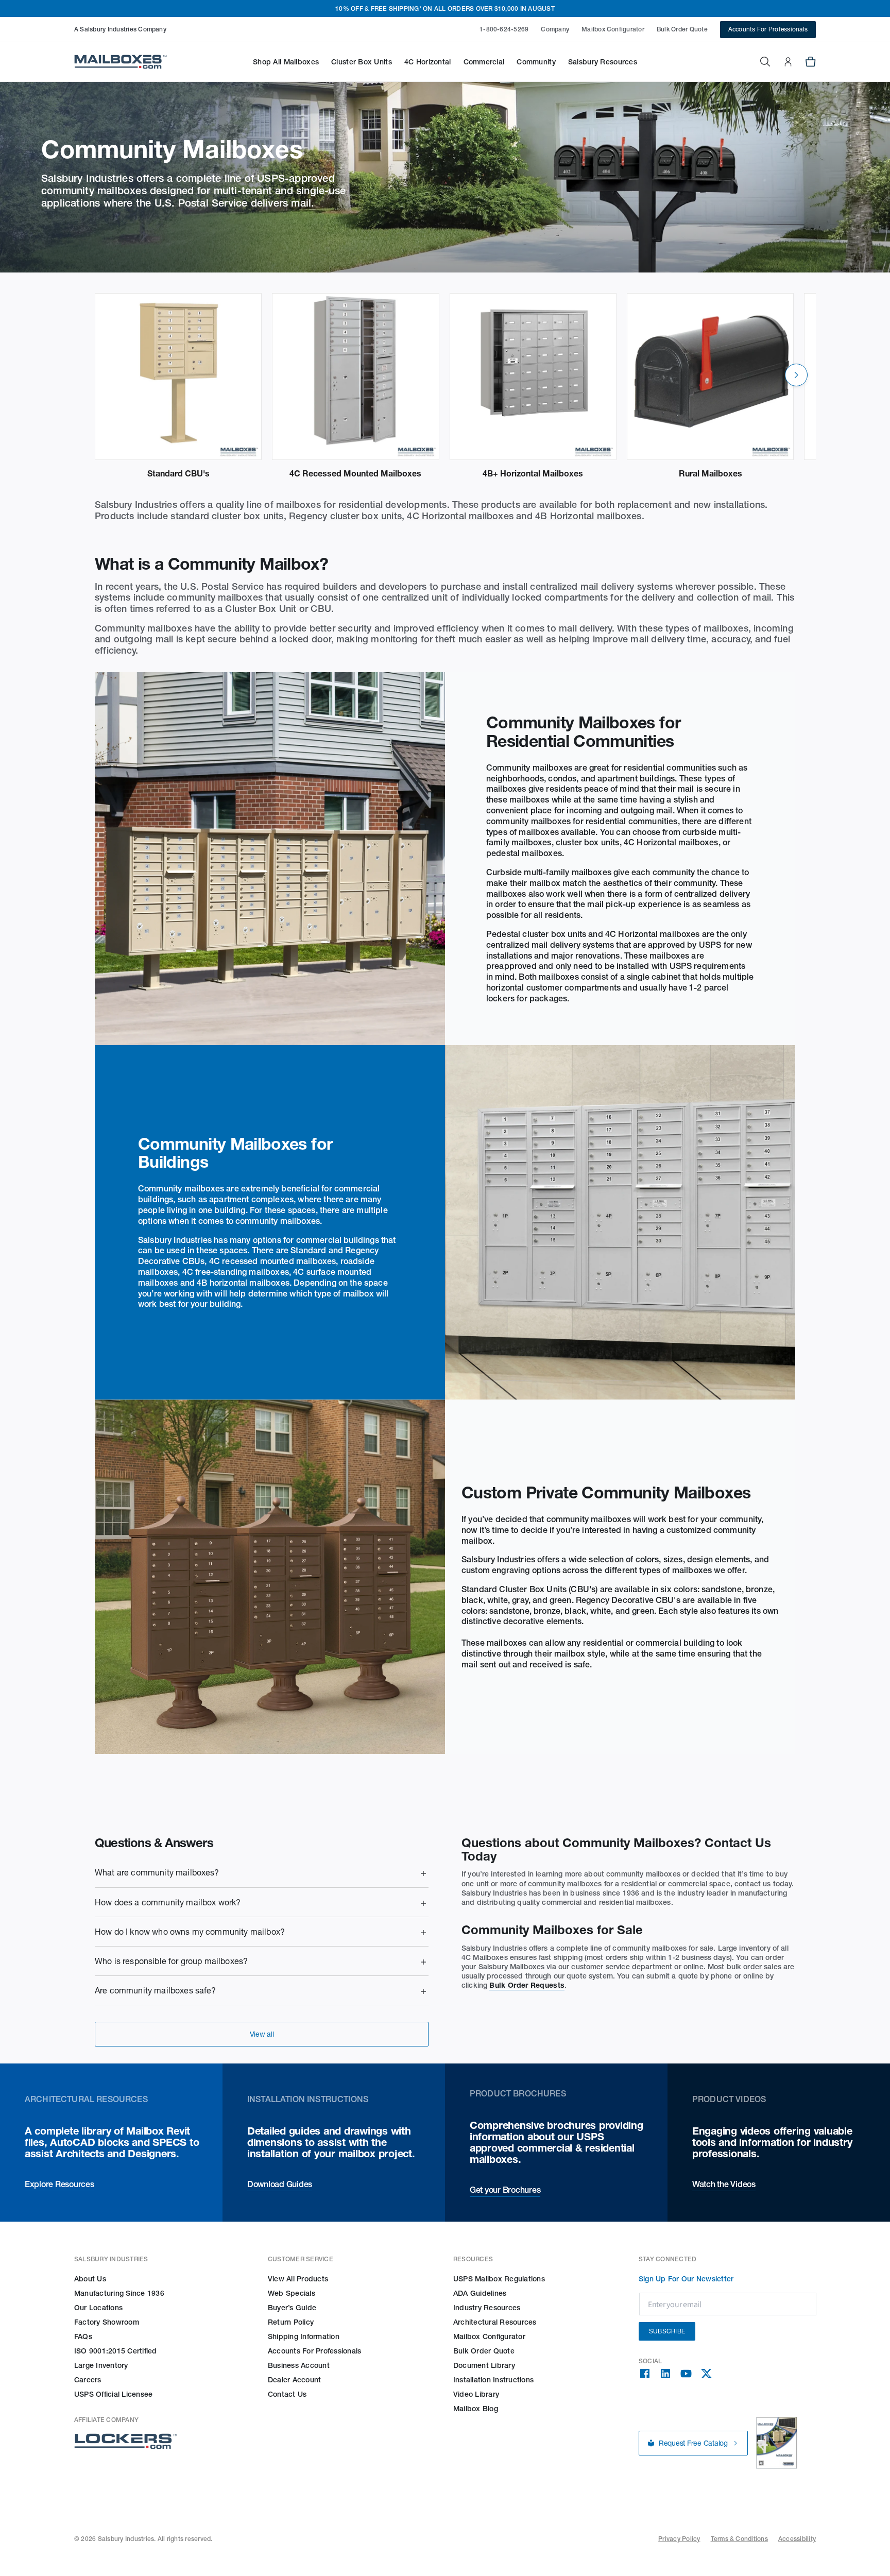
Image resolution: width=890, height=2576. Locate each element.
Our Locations (98, 2308)
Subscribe (667, 2331)
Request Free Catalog (693, 2443)
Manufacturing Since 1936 (119, 2293)
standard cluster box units (227, 516)
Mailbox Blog (476, 2409)
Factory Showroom (107, 2322)
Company (555, 29)
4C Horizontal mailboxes (460, 516)
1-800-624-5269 (504, 29)
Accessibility (797, 2539)
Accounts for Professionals (314, 2351)
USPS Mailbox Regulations (499, 2279)
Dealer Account (294, 2380)
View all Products (298, 2279)
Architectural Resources (495, 2322)
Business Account (299, 2365)
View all (262, 2034)
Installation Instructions (493, 2380)
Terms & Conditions (739, 2539)
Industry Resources (487, 2308)
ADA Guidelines (480, 2293)
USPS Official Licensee (113, 2394)
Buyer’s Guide (292, 2308)
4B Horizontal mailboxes (588, 516)
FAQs (83, 2336)
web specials (292, 2293)
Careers (88, 2380)
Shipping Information (304, 2336)
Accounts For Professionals (768, 29)
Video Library (476, 2394)
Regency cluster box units (345, 516)
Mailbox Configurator (613, 29)
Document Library (484, 2365)
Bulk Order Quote (682, 29)
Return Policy (291, 2322)
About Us (90, 2279)
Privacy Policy (679, 2539)
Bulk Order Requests (527, 1985)
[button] (286, 62)
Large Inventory (101, 2365)
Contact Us (287, 2394)
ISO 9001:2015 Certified (116, 2351)
